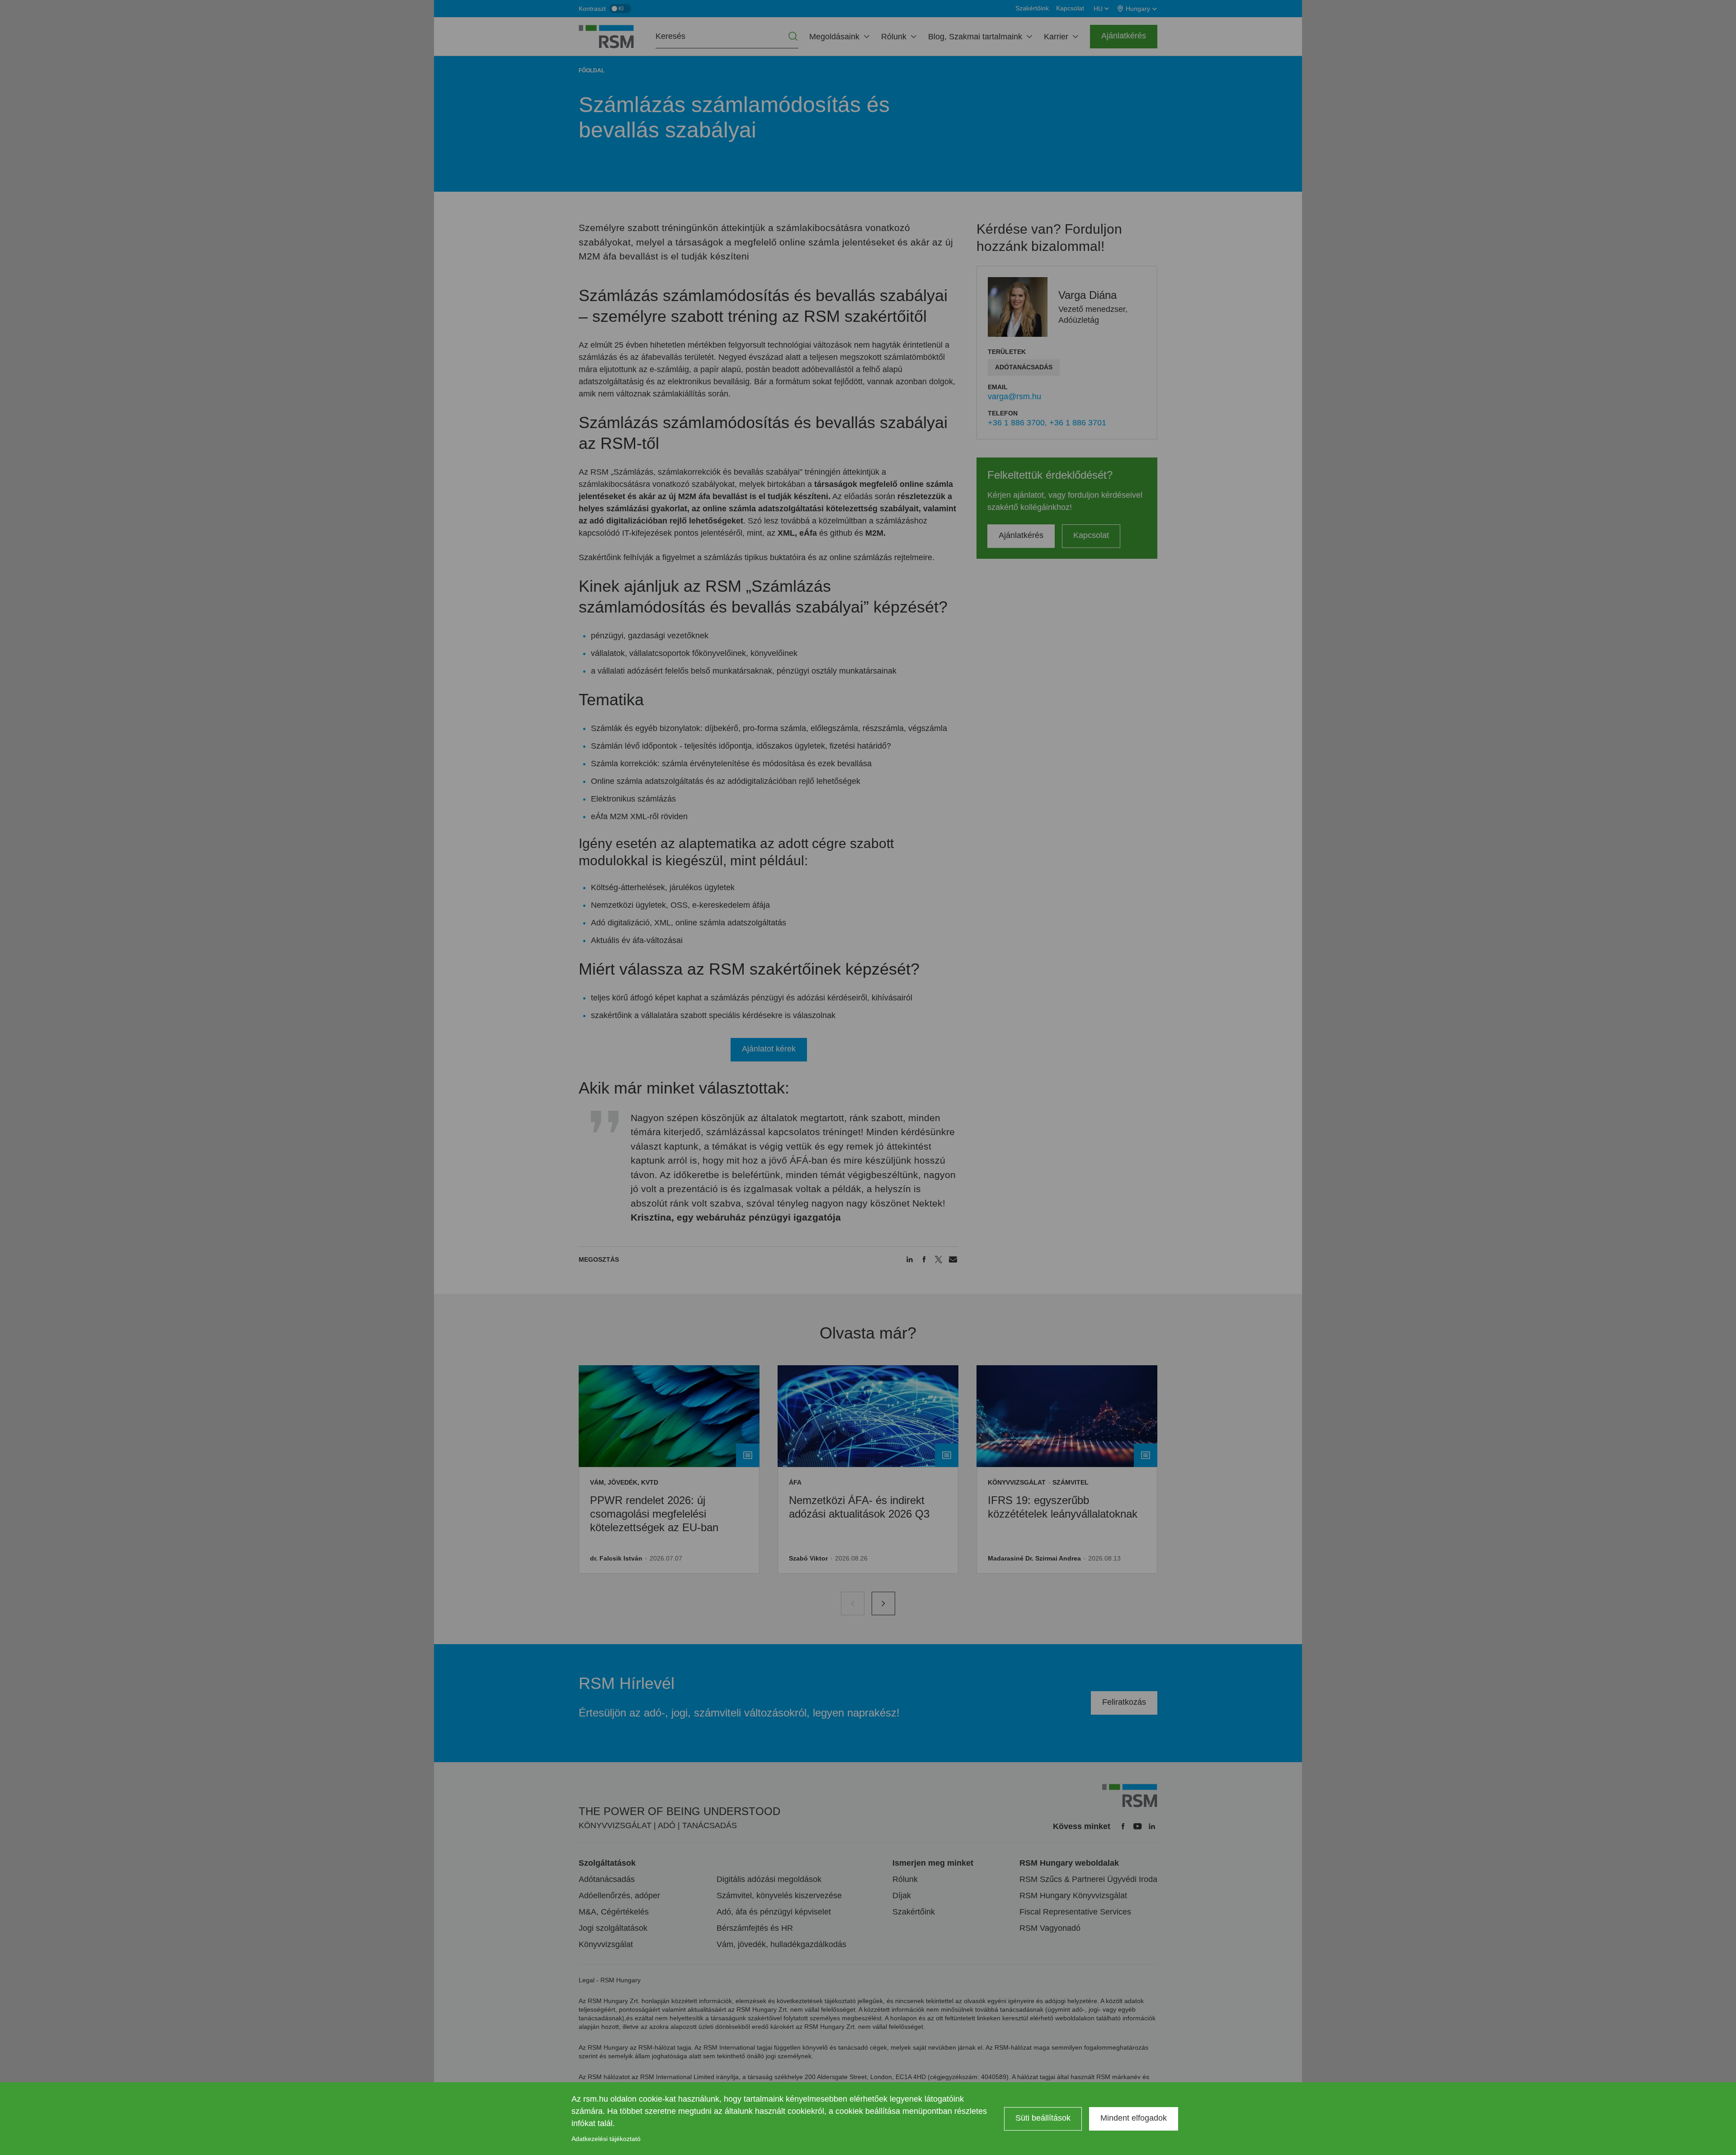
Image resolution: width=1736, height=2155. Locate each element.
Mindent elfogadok (1134, 2118)
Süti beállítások (1043, 2118)
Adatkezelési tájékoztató (606, 2139)
